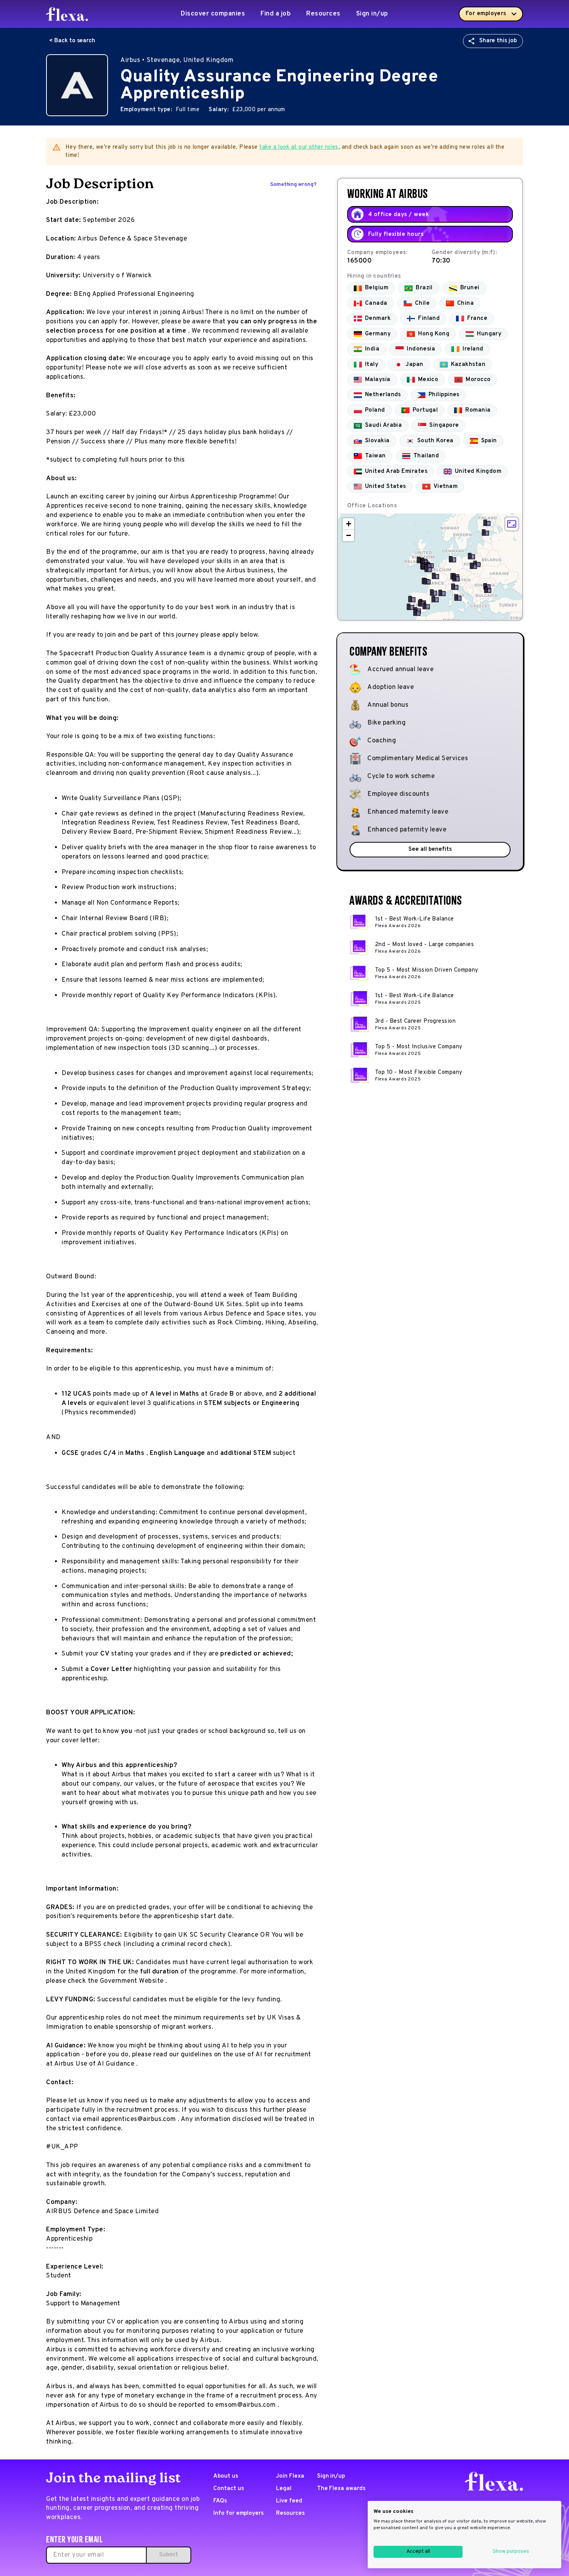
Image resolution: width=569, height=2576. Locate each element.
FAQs (220, 2501)
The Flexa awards (341, 2489)
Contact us (229, 2489)
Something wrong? (293, 185)
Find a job (276, 14)
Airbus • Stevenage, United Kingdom (177, 60)
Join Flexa (290, 2476)
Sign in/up (372, 14)
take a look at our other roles (299, 147)
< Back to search (72, 41)
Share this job (498, 41)
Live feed (289, 2501)
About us (226, 2476)
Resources (323, 14)
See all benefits (430, 849)
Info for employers (238, 2513)
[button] (485, 532)
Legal (284, 2489)
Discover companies (213, 14)
